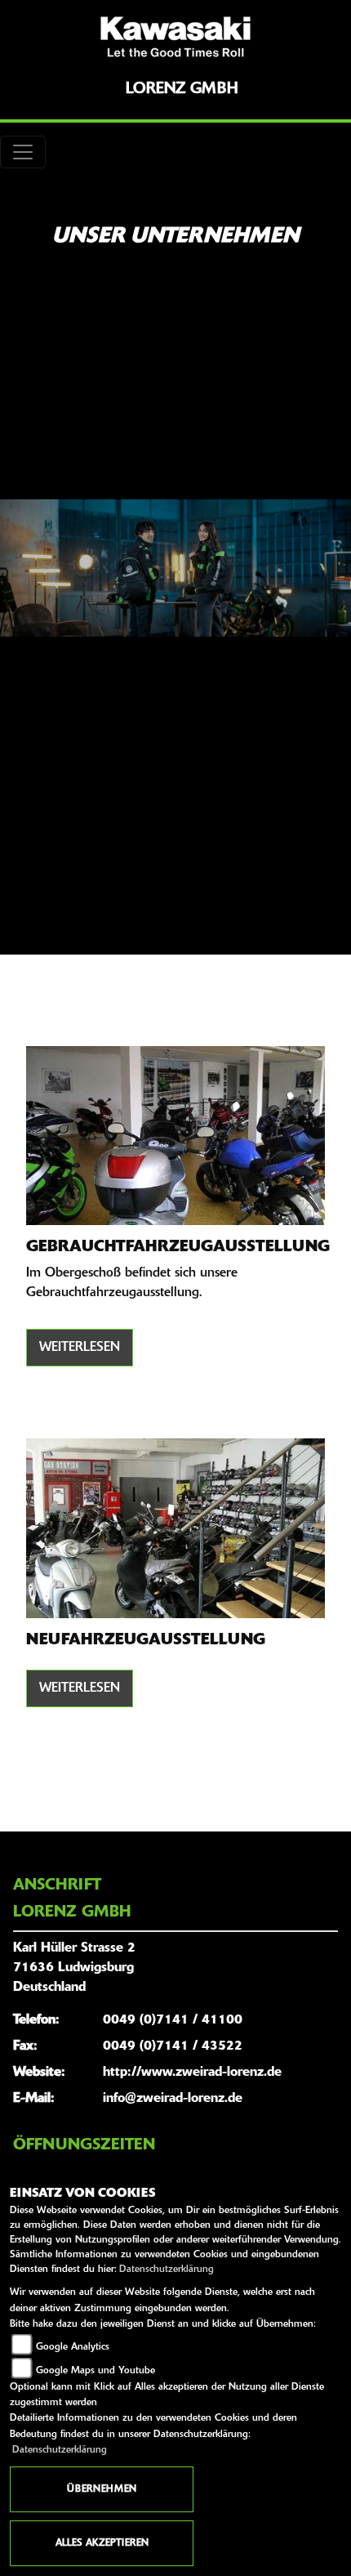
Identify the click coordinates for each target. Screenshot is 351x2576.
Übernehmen (102, 2489)
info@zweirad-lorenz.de (173, 2099)
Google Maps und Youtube (96, 2371)
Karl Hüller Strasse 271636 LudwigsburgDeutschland (74, 1968)
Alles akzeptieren (102, 2543)
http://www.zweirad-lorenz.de (192, 2073)
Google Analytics (73, 2347)
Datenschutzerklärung (167, 2270)
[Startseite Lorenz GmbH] (175, 37)
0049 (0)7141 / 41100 (173, 2020)
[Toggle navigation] (23, 152)
